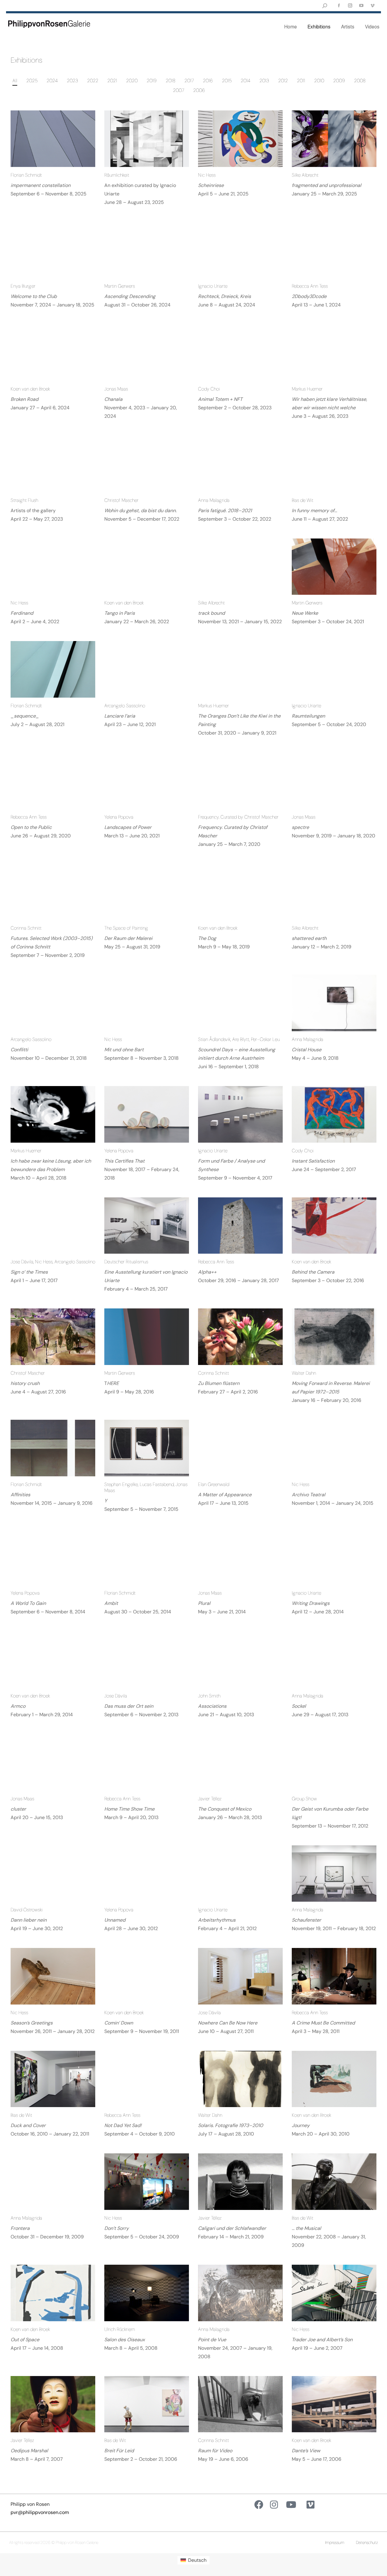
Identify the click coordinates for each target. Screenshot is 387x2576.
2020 (132, 81)
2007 (179, 90)
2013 (264, 81)
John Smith (209, 1696)
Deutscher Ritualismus (126, 1262)
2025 (32, 81)
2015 (227, 81)
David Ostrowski (27, 1910)
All (15, 81)
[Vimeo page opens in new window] (372, 6)
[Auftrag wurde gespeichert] (53, 139)
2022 (93, 81)
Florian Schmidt (26, 175)
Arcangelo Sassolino (125, 706)
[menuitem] (193, 2560)
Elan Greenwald (214, 1484)
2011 (301, 81)
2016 (208, 81)
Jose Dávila (116, 1696)
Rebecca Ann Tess (310, 286)
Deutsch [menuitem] (197, 2560)
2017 (189, 81)
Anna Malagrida (214, 500)
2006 (199, 90)
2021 (112, 81)
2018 (171, 81)
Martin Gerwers (120, 286)
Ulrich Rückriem (120, 2329)
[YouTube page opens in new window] (361, 6)
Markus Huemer (307, 389)
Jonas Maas (116, 389)
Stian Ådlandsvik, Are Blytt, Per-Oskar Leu (239, 1039)
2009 (339, 81)
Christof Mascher (121, 500)
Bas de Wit (302, 500)
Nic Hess (207, 175)
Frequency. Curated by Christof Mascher (238, 817)
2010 (319, 81)
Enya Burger (23, 286)
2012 (283, 81)
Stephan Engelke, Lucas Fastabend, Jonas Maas (146, 1487)
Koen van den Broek (30, 389)
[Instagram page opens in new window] (350, 6)
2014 (246, 81)
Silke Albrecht (305, 175)
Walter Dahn (304, 1373)
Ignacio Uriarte (213, 286)
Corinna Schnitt (26, 928)
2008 (360, 81)
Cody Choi (209, 389)
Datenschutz (367, 2542)
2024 (52, 81)
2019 (152, 81)
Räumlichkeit (117, 175)
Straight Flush (24, 500)
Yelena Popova (119, 817)
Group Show (304, 1799)
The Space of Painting (126, 928)
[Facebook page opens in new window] (339, 6)
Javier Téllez (210, 1799)
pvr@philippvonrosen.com (40, 2512)
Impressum (335, 2542)
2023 (72, 81)
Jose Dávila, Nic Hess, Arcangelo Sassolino (53, 1262)
